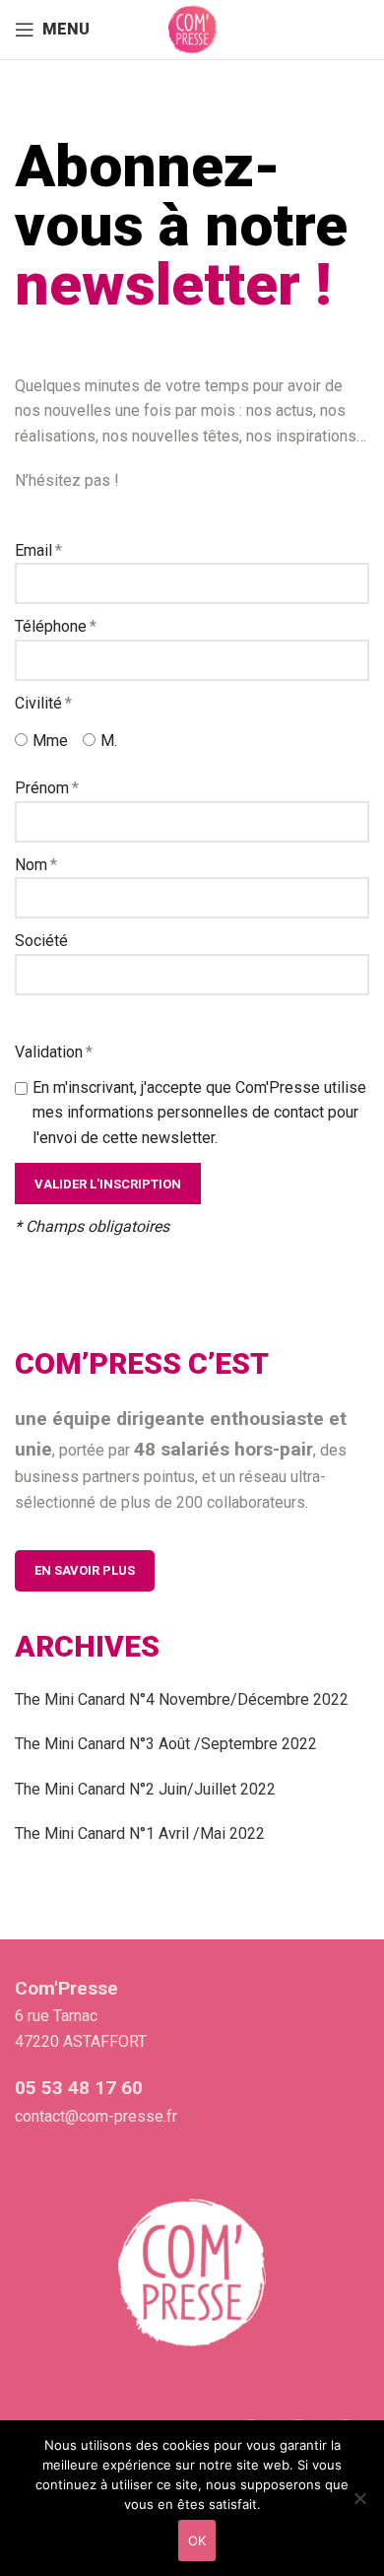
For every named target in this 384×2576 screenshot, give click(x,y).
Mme (50, 741)
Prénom (42, 788)
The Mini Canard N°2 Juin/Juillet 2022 (145, 1789)
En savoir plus (85, 1570)
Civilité (38, 703)
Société (41, 941)
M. (109, 741)
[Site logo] (192, 28)
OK (197, 2541)
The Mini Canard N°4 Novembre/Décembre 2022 (182, 1699)
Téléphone (51, 626)
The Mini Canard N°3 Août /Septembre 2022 (166, 1744)
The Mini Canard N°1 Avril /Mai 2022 (140, 1833)
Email (33, 550)
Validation (49, 1052)
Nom (31, 865)
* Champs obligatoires (92, 1226)
